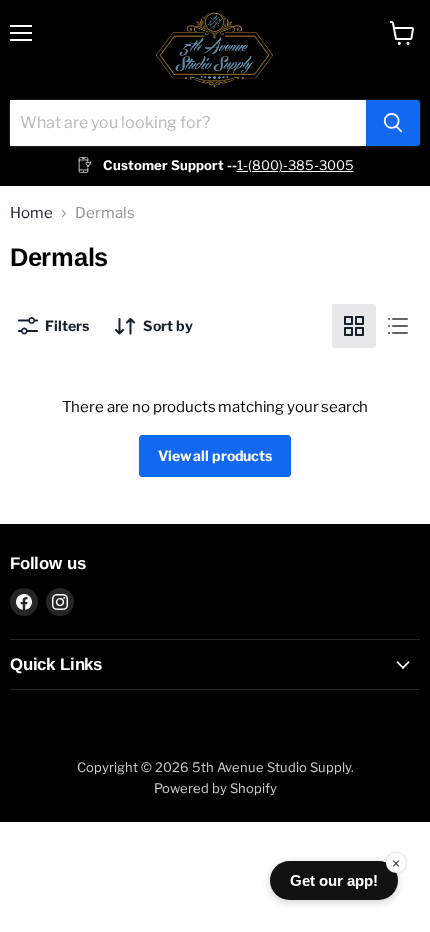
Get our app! (334, 880)
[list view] (398, 326)
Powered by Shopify (215, 788)
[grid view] (354, 326)
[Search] (393, 123)
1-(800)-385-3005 (295, 165)
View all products (215, 455)
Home (31, 213)
